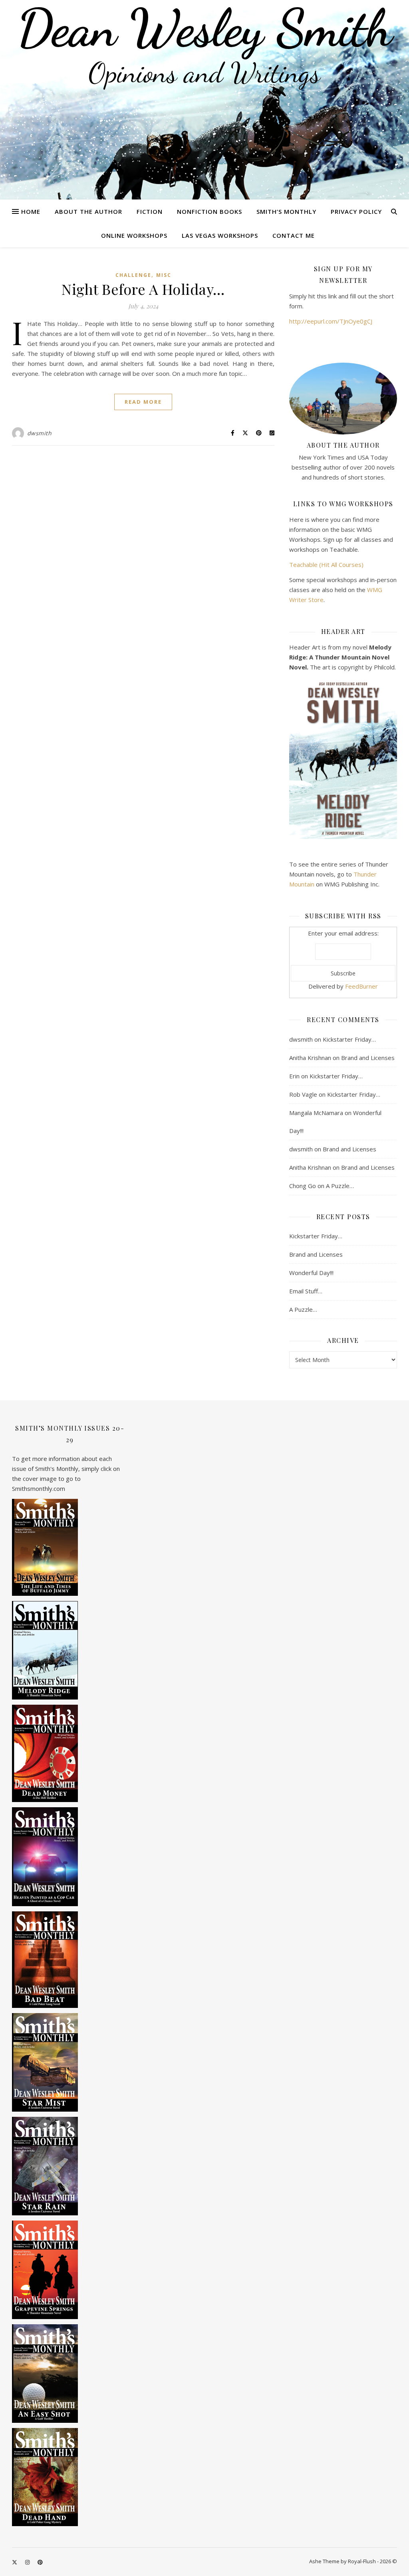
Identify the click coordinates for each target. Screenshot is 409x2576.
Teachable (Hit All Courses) (326, 565)
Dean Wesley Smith (204, 28)
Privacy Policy (356, 211)
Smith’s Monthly (286, 211)
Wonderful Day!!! (311, 1273)
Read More (143, 402)
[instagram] (28, 2562)
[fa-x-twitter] (15, 2562)
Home (31, 211)
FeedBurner (361, 986)
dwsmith (40, 433)
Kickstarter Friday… (349, 1039)
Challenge (133, 275)
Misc (164, 275)
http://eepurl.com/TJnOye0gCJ (331, 321)
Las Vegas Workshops (220, 235)
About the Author (88, 211)
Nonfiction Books (209, 211)
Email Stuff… (306, 1291)
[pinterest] (40, 2562)
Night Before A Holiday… (143, 289)
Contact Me (294, 235)
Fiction (150, 211)
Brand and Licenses (368, 1058)
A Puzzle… (340, 1186)
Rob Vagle (303, 1094)
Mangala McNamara (316, 1113)
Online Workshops (134, 235)
